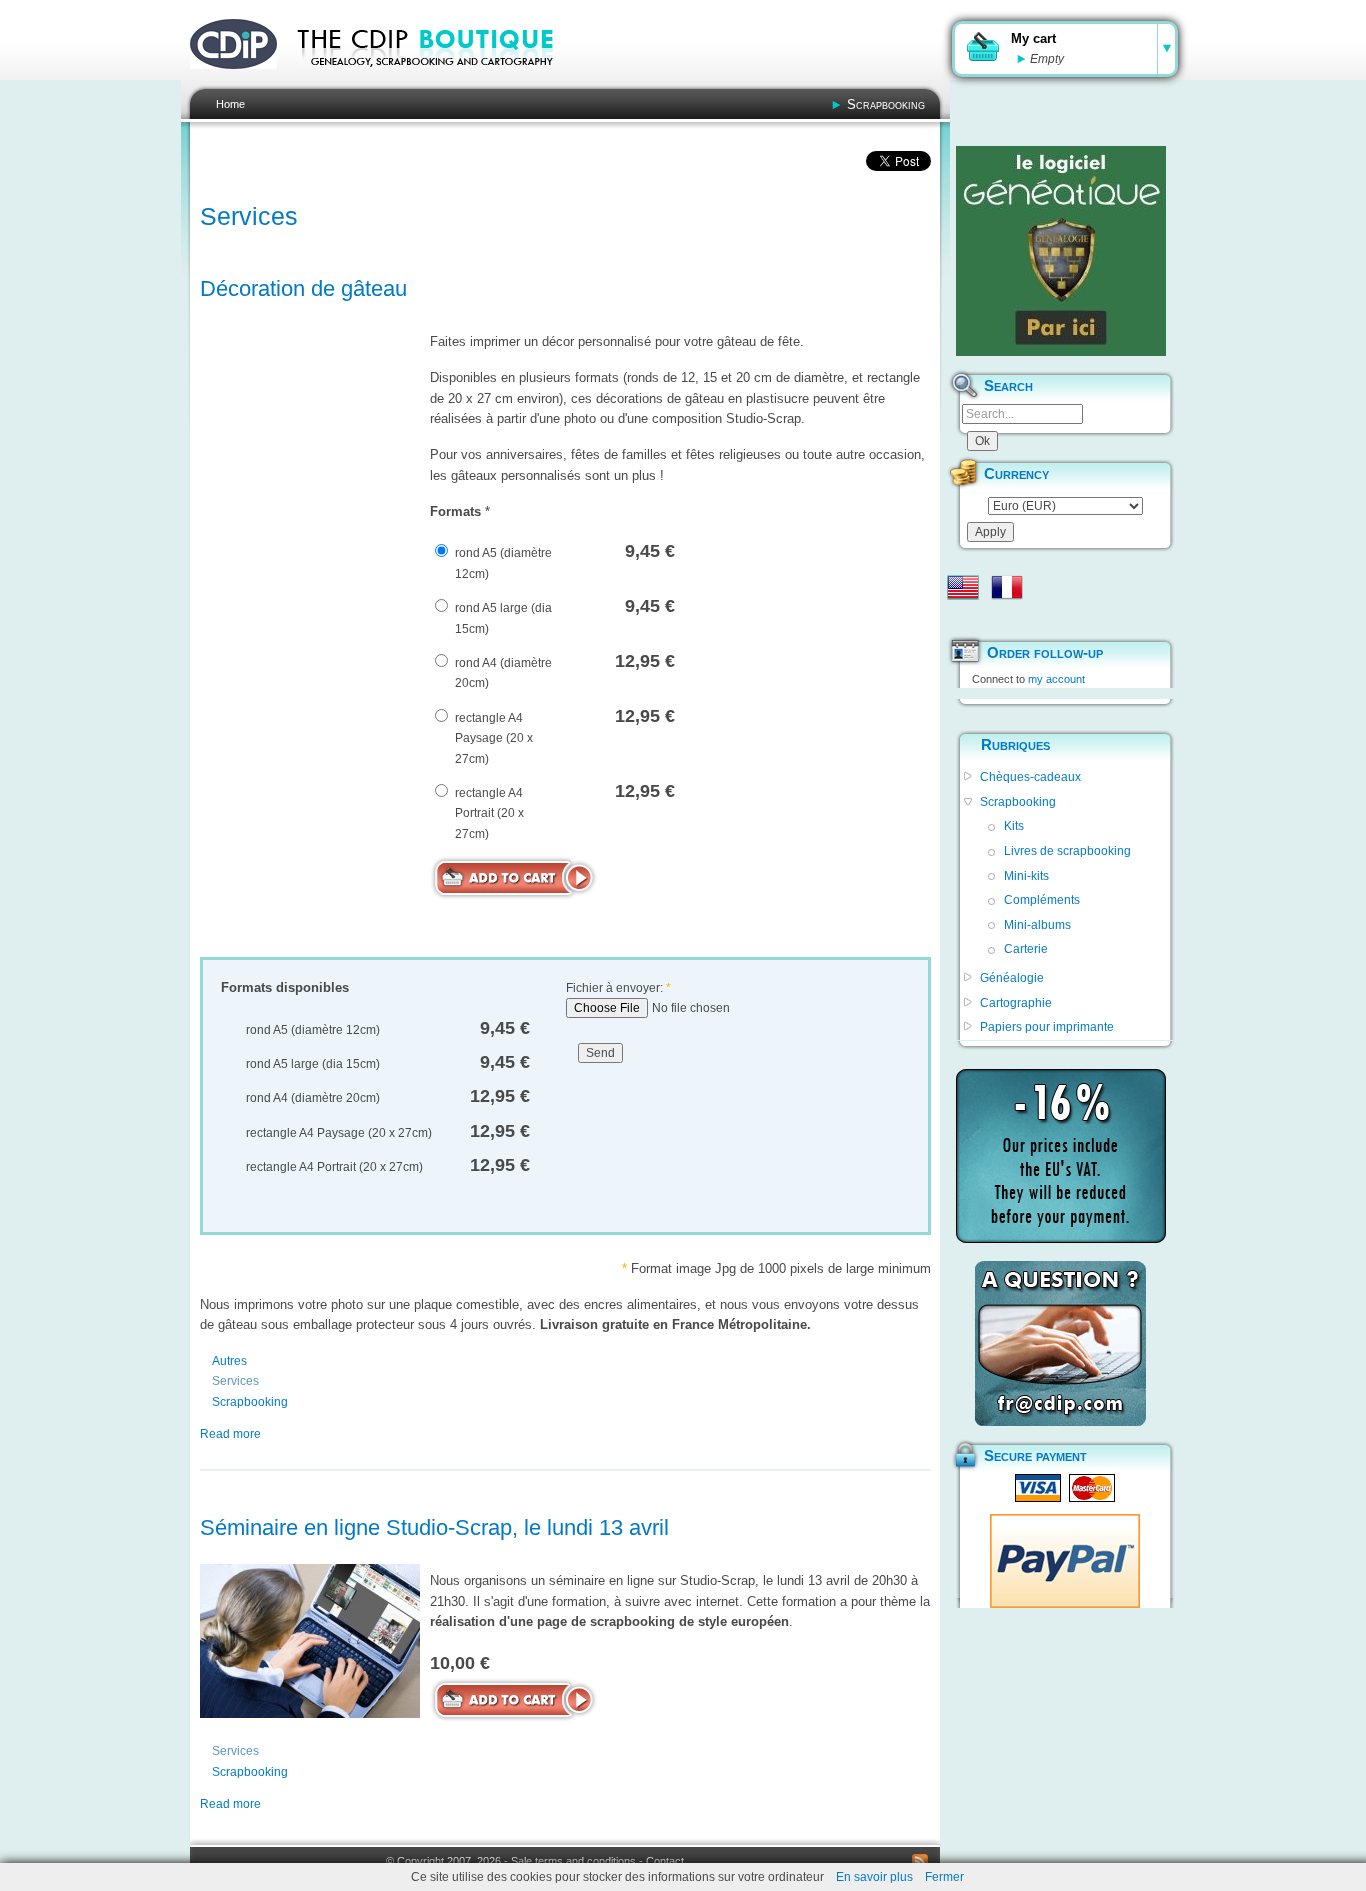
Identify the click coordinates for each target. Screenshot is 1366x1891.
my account (1056, 679)
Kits (1014, 826)
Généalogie (1012, 978)
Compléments (1042, 900)
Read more (230, 1434)
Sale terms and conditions (573, 1861)
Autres (229, 1361)
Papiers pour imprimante (1047, 1027)
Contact (665, 1861)
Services (235, 1381)
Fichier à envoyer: (618, 988)
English (963, 587)
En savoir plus (874, 1877)
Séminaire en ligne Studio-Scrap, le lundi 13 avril (434, 1527)
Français (1007, 587)
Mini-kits (1026, 876)
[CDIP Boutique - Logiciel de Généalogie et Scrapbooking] (439, 80)
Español (963, 619)
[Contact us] (1061, 1343)
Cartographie (1016, 1003)
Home (230, 104)
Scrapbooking (886, 104)
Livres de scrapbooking (1067, 851)
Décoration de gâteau (303, 288)
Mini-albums (1037, 925)
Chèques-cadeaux (1030, 777)
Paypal (1065, 1561)
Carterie (1026, 949)
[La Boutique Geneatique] (1061, 251)
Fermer (944, 1877)
